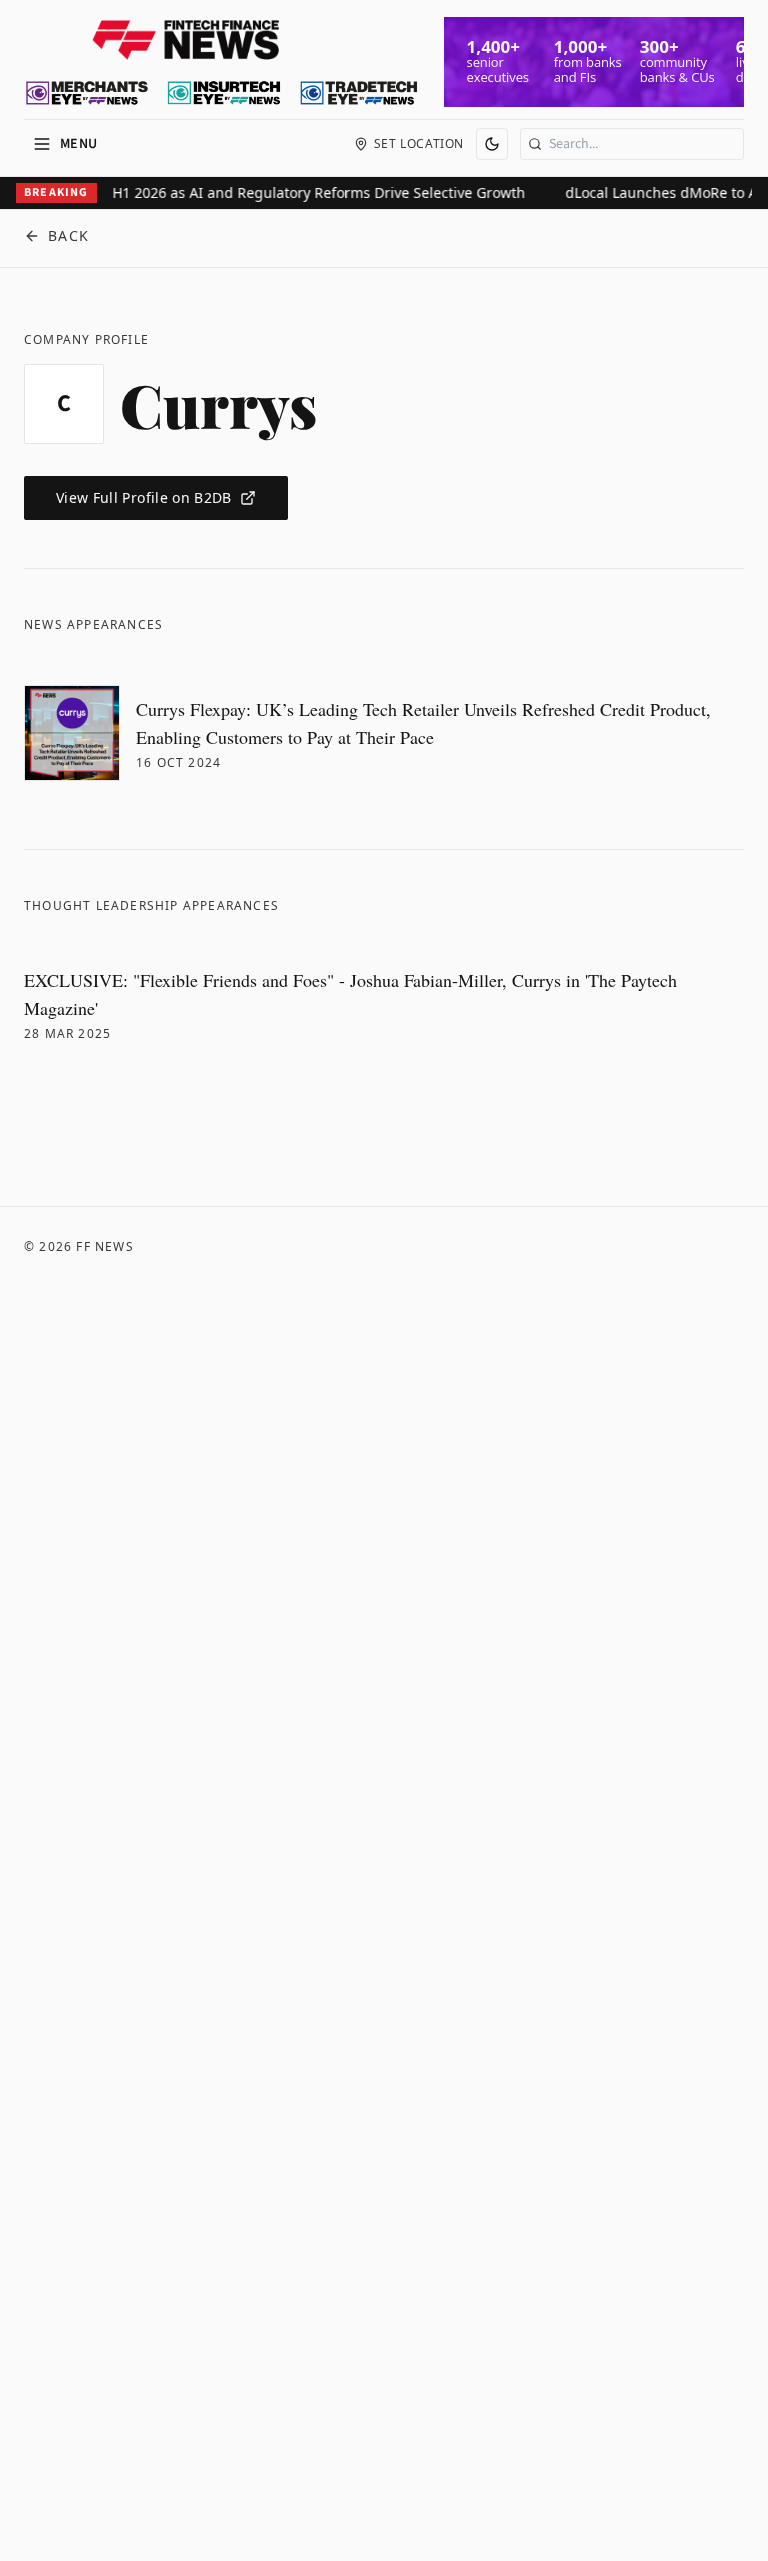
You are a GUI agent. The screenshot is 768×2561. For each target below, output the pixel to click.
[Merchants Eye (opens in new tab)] (87, 93)
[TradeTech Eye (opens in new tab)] (359, 93)
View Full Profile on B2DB (144, 497)
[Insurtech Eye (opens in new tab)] (223, 93)
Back (69, 235)
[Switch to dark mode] (492, 144)
